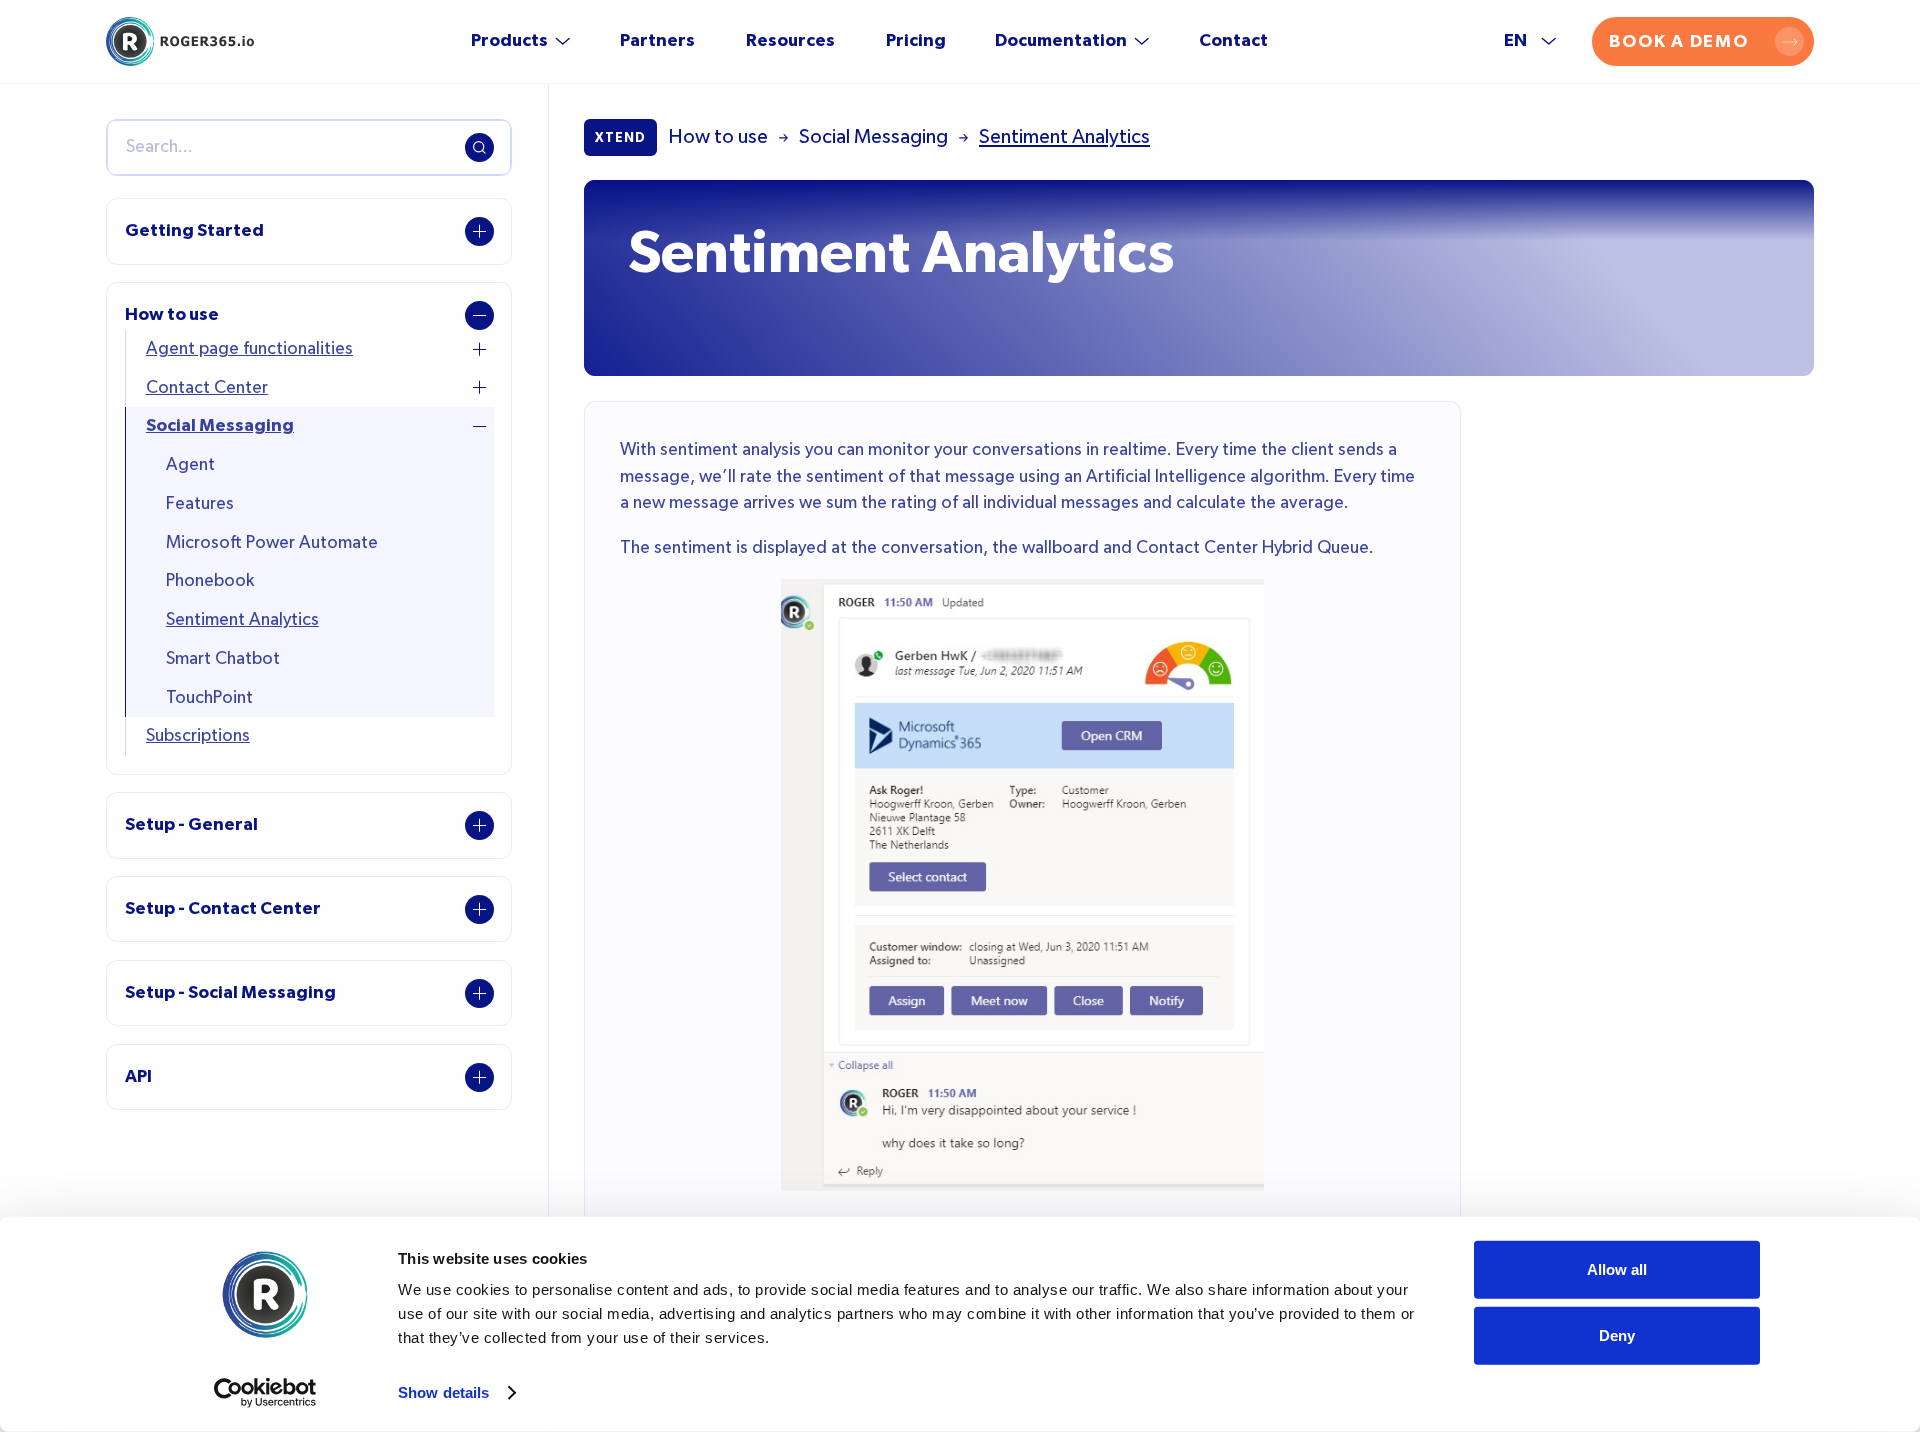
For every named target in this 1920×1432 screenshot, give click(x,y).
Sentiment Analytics (242, 620)
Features (200, 504)
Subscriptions (198, 736)
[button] (520, 41)
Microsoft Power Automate (272, 543)
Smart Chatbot (223, 659)
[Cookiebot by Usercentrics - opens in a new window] (265, 1393)
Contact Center (207, 388)
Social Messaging (220, 426)
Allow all (1617, 1269)
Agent (190, 465)
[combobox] (309, 148)
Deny (1617, 1334)
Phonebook (210, 581)
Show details (443, 1392)
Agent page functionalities (249, 349)
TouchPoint (209, 698)
